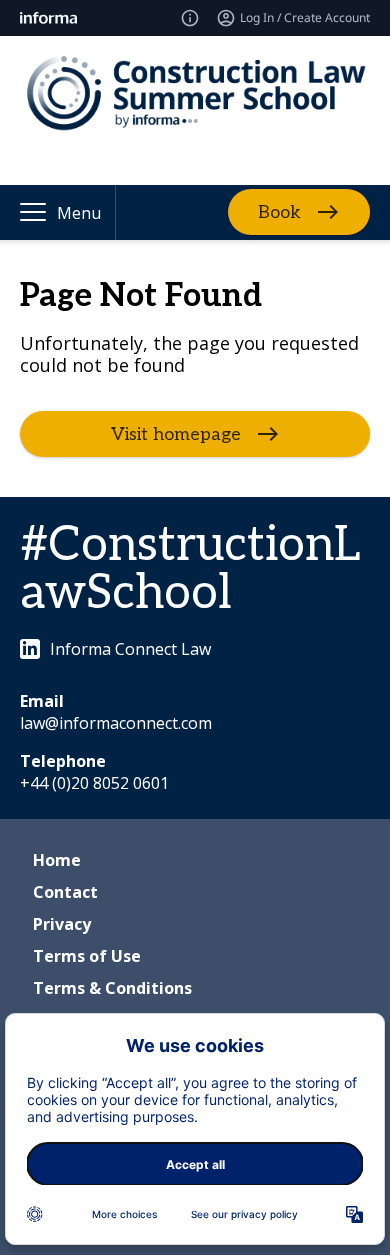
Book (279, 212)
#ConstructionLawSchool (190, 569)
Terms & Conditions (112, 988)
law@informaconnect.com (116, 723)
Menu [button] (79, 213)
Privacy (62, 924)
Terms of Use (87, 956)
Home (57, 860)
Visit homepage (176, 433)
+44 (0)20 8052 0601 (94, 783)
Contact (65, 892)
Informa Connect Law (130, 649)
